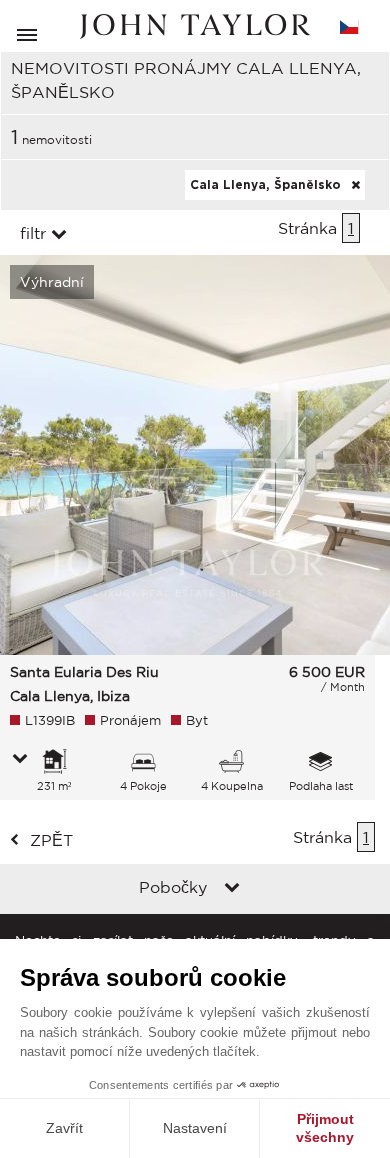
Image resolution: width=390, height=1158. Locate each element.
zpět (51, 840)
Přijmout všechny (325, 1128)
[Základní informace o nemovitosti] (20, 760)
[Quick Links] (232, 889)
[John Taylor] (195, 26)
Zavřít (64, 1128)
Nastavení (195, 1128)
